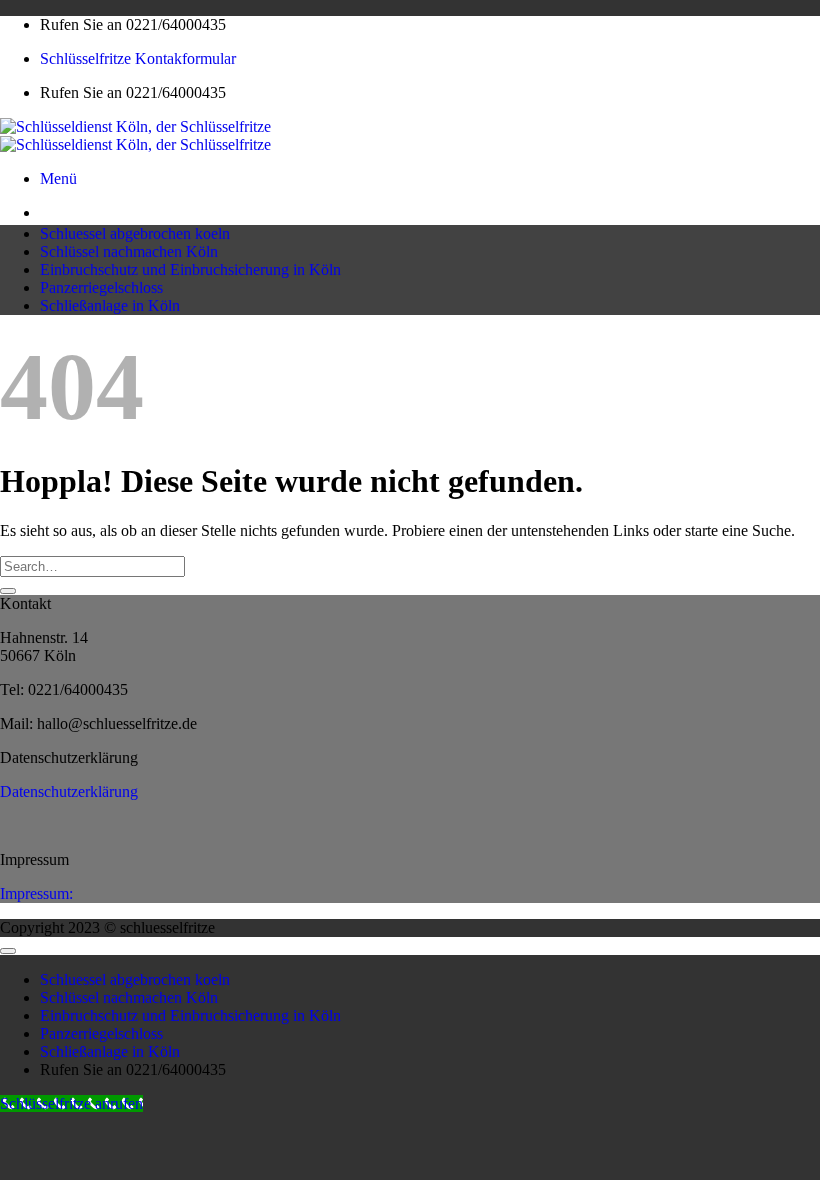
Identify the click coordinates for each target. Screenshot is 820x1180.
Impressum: (36, 893)
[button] (58, 178)
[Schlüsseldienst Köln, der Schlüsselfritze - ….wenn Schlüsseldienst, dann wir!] (135, 135)
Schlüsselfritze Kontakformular (138, 58)
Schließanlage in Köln (110, 305)
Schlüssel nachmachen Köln (129, 251)
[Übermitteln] (8, 591)
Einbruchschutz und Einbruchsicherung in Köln (190, 269)
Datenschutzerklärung (69, 791)
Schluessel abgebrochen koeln (135, 233)
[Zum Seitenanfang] (8, 951)
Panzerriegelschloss (101, 287)
